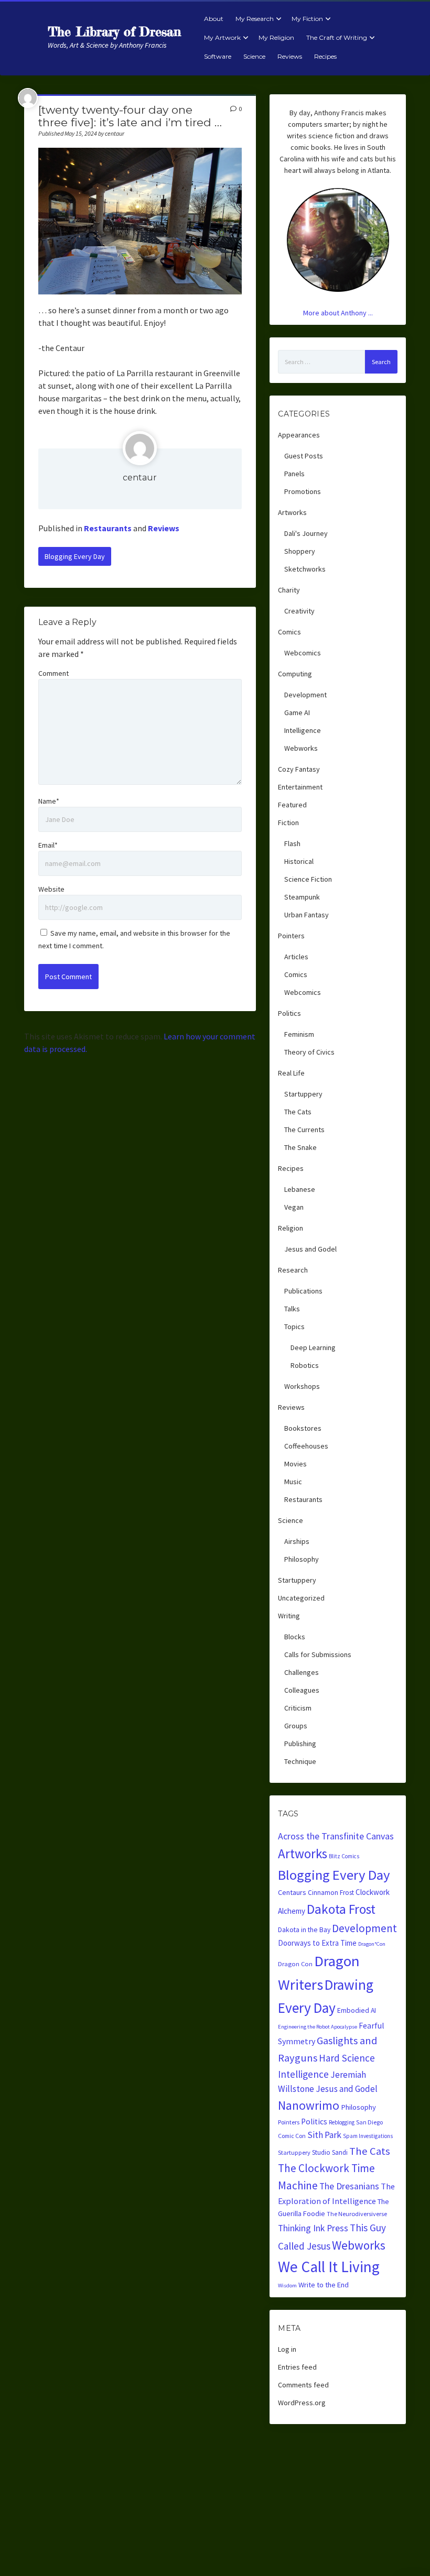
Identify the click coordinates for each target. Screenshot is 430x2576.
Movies (295, 1464)
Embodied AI (357, 2010)
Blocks (295, 1637)
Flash (292, 843)
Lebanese (300, 1189)
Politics (289, 1013)
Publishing (300, 1744)
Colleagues (302, 1690)
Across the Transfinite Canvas (336, 1836)
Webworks (301, 748)
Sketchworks (305, 569)
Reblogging (342, 2122)
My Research (255, 19)
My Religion (276, 37)
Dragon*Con (372, 1944)
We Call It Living (329, 2267)
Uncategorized (301, 1598)
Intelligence (303, 730)
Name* (49, 801)
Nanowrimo (309, 2105)
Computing (295, 674)
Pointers (291, 936)
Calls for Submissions (318, 1654)
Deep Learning (313, 1347)
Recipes (325, 56)
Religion (291, 1228)
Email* (48, 845)
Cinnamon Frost (331, 1893)
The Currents (304, 1130)
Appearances (299, 435)
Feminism (299, 1034)
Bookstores (303, 1428)
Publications (303, 1291)
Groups (296, 1726)
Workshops (302, 1386)
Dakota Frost (341, 1909)
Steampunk (302, 897)
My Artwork (222, 37)
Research (293, 1270)
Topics (294, 1327)
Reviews (290, 56)
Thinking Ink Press (313, 2228)
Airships (297, 1541)
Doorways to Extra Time (317, 1943)
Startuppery (303, 1094)
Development (305, 695)
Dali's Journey (306, 533)
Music (293, 1482)
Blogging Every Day (75, 556)
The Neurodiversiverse (357, 2214)
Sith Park (324, 2135)
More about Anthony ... (338, 313)
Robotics (305, 1365)
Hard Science (347, 2058)
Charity (289, 590)
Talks (292, 1309)
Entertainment (300, 787)
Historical (299, 861)
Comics (289, 632)
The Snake (300, 1147)
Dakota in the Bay (304, 1930)
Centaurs (292, 1892)
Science (254, 56)
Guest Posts (304, 456)
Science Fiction (308, 879)
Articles (296, 957)
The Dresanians (349, 2186)
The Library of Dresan (114, 32)
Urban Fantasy (307, 915)
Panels (294, 474)
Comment (53, 673)
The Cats (298, 1112)
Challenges (302, 1672)
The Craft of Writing (337, 37)
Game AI (297, 712)
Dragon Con (295, 1964)
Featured (292, 805)
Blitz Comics (344, 1856)
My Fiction (307, 19)
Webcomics (303, 653)
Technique (300, 1761)
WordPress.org (302, 2403)
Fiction (288, 823)
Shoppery (300, 551)
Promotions (303, 491)
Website (51, 889)
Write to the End (324, 2285)
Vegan (294, 1207)
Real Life (291, 1073)
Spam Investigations (368, 2136)
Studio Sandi (330, 2152)
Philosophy (302, 1559)
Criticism (298, 1708)
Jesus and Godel (310, 1249)
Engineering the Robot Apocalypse (318, 2027)
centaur (140, 478)
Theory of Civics (309, 1052)
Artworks (292, 512)
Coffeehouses (306, 1446)
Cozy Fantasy (299, 769)
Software (218, 56)
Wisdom (287, 2285)
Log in (287, 2349)
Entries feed (297, 2367)
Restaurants (108, 528)
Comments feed (303, 2385)
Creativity (299, 611)
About (214, 19)
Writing (289, 1616)
